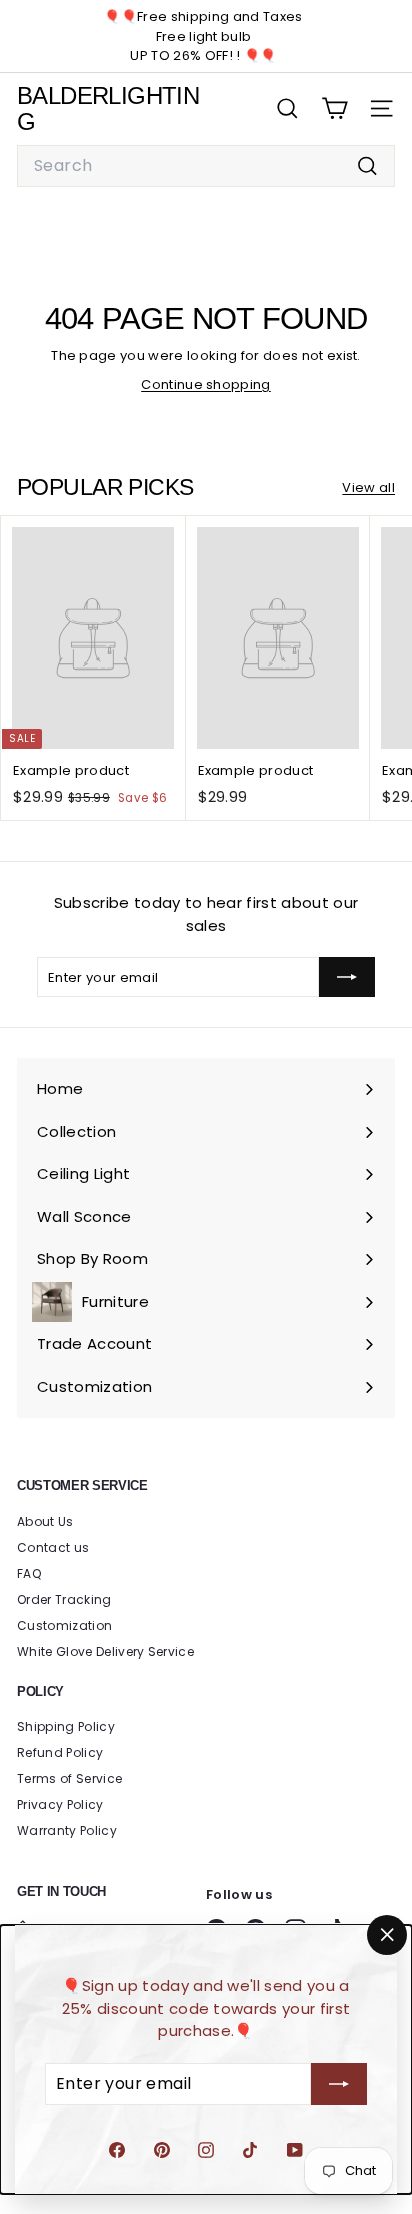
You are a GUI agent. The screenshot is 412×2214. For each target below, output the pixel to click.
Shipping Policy (66, 1726)
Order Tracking (64, 1599)
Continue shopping (206, 384)
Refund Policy (60, 1752)
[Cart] (334, 108)
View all (368, 487)
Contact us (53, 1547)
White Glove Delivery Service (105, 1651)
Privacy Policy (60, 1804)
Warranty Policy (67, 1830)
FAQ (29, 1573)
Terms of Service (69, 1778)
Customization (64, 1625)
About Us (45, 1521)
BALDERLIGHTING (108, 108)
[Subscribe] (339, 2084)
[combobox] (206, 166)
